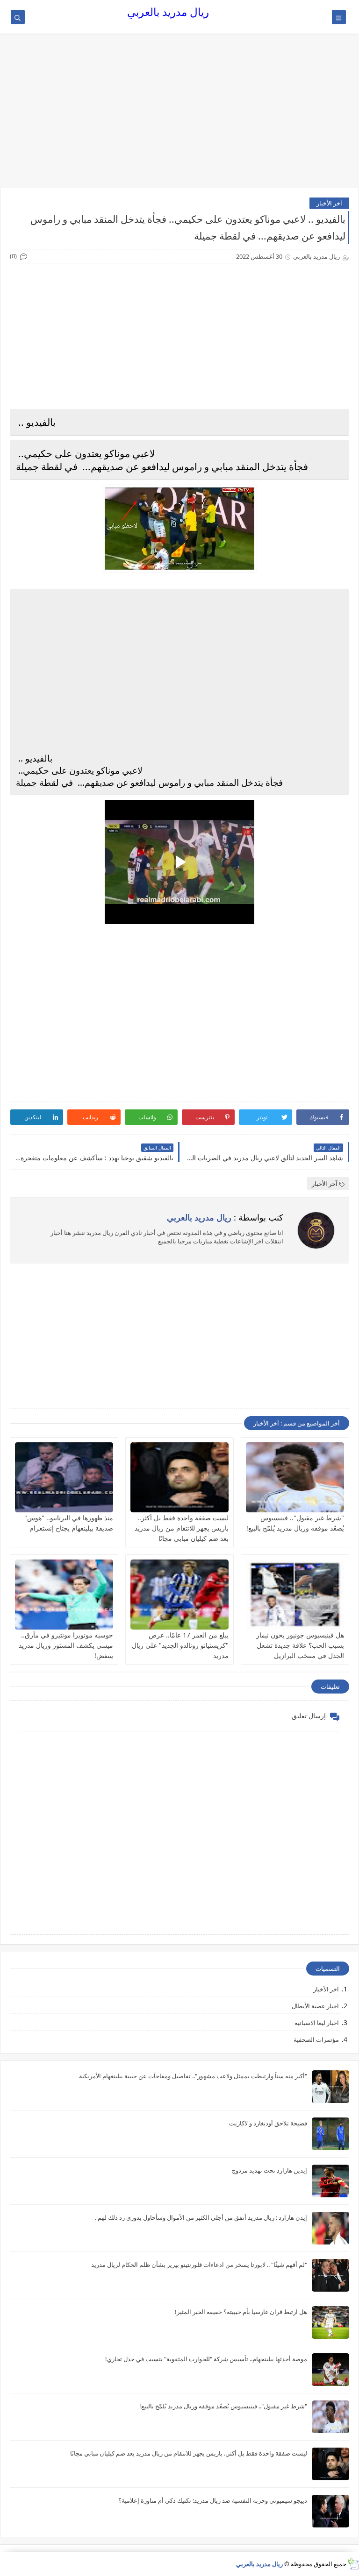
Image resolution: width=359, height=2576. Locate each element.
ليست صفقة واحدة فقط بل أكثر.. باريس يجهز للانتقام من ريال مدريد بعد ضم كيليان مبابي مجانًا (182, 1528)
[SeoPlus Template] (353, 2564)
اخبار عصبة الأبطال (315, 2006)
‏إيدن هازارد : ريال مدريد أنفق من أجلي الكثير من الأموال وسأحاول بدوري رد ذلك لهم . (201, 2217)
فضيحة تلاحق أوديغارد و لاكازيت (268, 2123)
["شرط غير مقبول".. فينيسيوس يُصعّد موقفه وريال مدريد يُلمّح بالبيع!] (295, 1477)
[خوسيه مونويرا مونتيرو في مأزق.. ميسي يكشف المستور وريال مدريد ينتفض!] (64, 1595)
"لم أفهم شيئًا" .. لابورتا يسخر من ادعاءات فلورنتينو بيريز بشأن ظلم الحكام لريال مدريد (199, 2265)
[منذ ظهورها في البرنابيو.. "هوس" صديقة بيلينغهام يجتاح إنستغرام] (64, 1477)
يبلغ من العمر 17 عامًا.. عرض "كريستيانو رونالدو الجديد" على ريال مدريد (180, 1645)
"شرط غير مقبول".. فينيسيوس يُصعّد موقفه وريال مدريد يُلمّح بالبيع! (223, 2406)
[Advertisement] (179, 115)
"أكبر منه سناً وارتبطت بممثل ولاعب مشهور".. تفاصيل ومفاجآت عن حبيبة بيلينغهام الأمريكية (193, 2076)
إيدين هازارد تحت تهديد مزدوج (269, 2170)
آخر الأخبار (329, 203)
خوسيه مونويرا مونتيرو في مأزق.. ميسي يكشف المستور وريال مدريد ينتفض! (66, 1645)
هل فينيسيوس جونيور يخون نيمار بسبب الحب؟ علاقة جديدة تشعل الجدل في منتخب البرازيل (300, 1645)
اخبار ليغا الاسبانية (317, 2023)
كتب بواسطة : (225, 1217)
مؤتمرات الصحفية (316, 2040)
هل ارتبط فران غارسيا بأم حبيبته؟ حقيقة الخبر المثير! (241, 2312)
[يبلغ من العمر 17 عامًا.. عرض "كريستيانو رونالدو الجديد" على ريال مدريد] (179, 1595)
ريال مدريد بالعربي (168, 12)
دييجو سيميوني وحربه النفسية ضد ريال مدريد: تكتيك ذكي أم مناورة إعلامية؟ (213, 2500)
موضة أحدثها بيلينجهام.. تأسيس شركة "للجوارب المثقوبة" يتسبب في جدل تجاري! (206, 2359)
